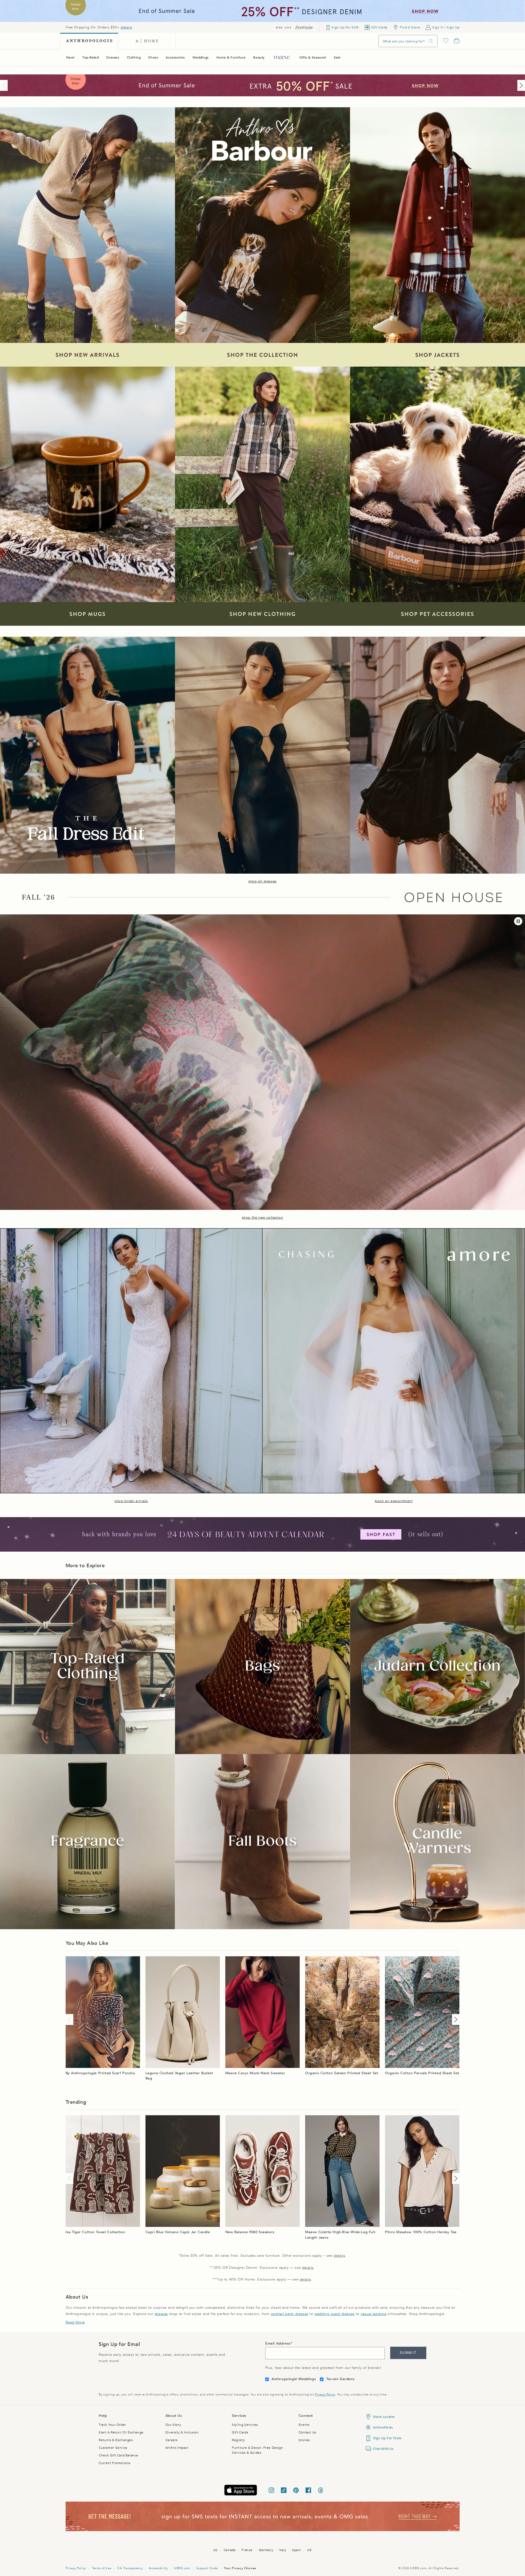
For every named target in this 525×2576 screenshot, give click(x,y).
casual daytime (374, 2314)
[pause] (518, 921)
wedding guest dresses (335, 2314)
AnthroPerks (383, 2427)
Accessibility (158, 2568)
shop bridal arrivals (131, 1501)
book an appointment (394, 1501)
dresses (161, 2314)
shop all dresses (262, 881)
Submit (408, 2353)
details (126, 27)
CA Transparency (130, 2568)
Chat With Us (383, 2449)
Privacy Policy (325, 2394)
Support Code (207, 2568)
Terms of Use (102, 2568)
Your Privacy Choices (240, 2568)
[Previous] (5, 85)
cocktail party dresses (290, 2314)
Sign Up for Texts (387, 2438)
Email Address (278, 2343)
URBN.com (182, 2568)
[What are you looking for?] (431, 41)
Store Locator (384, 2417)
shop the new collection (263, 1218)
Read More (75, 2322)
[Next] (520, 85)
